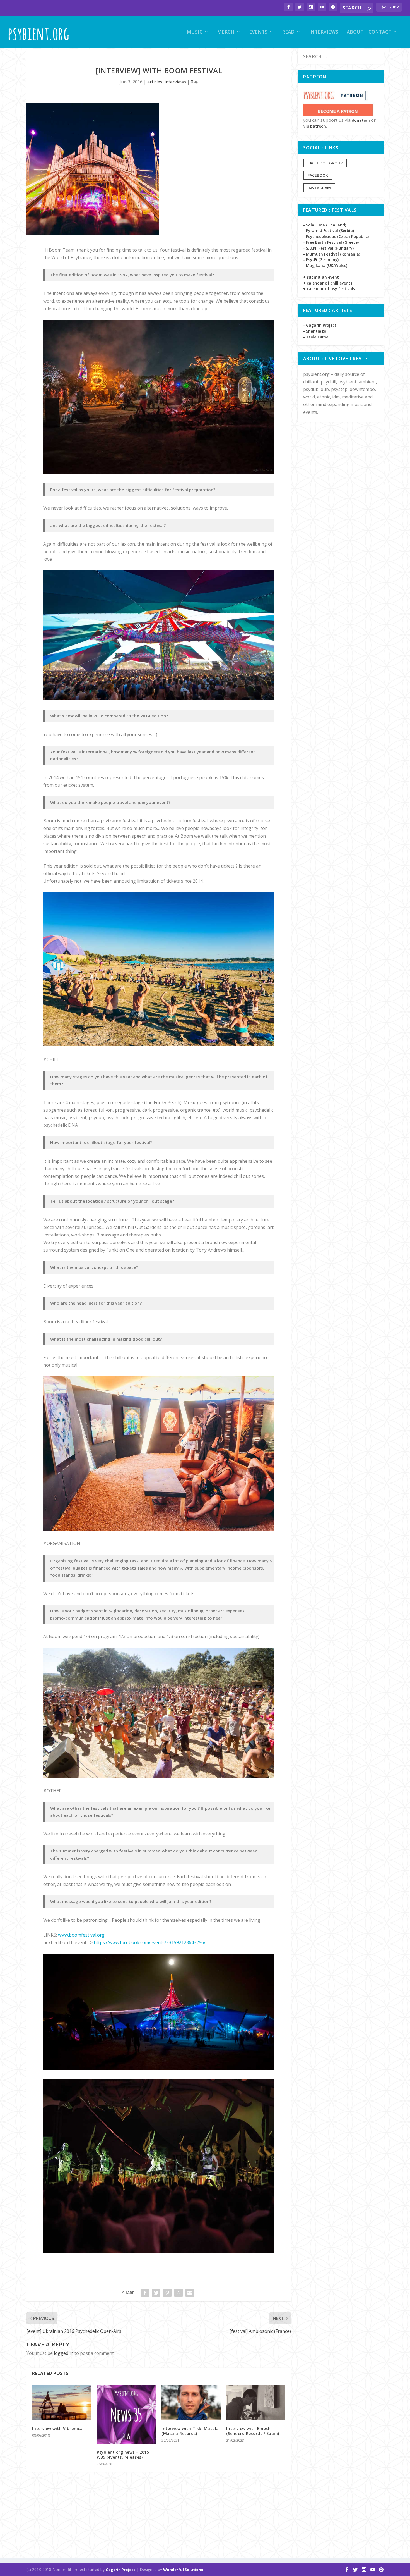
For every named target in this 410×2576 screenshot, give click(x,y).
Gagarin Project (120, 2570)
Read (288, 32)
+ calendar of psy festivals (329, 289)
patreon (318, 126)
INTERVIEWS (324, 32)
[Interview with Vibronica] (62, 2403)
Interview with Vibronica (57, 2428)
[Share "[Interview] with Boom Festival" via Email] (190, 2293)
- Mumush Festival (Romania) (332, 254)
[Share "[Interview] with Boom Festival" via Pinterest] (167, 2293)
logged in (64, 2353)
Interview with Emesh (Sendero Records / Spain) (253, 2431)
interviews (175, 82)
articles (155, 82)
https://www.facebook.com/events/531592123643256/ (150, 1942)
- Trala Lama (316, 337)
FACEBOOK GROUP (325, 163)
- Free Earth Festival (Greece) (331, 242)
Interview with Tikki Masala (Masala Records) (190, 2431)
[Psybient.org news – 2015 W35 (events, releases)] (126, 2415)
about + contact (369, 32)
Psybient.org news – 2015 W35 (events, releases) (123, 2455)
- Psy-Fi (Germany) (321, 260)
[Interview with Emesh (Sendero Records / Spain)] (256, 2403)
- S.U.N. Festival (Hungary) (328, 248)
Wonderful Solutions (183, 2570)
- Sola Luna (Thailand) (325, 225)
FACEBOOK (318, 175)
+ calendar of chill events (328, 283)
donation (361, 120)
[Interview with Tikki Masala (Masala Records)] (191, 2403)
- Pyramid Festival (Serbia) (329, 231)
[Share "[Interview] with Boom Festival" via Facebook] (145, 2293)
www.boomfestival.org (81, 1935)
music (195, 32)
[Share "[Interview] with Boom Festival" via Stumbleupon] (179, 2293)
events (258, 32)
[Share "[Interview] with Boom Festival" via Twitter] (156, 2293)
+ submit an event (321, 277)
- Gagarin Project (320, 325)
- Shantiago (315, 331)
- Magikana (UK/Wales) (325, 265)
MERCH (226, 32)
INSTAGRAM (319, 188)
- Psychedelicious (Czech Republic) (336, 236)
